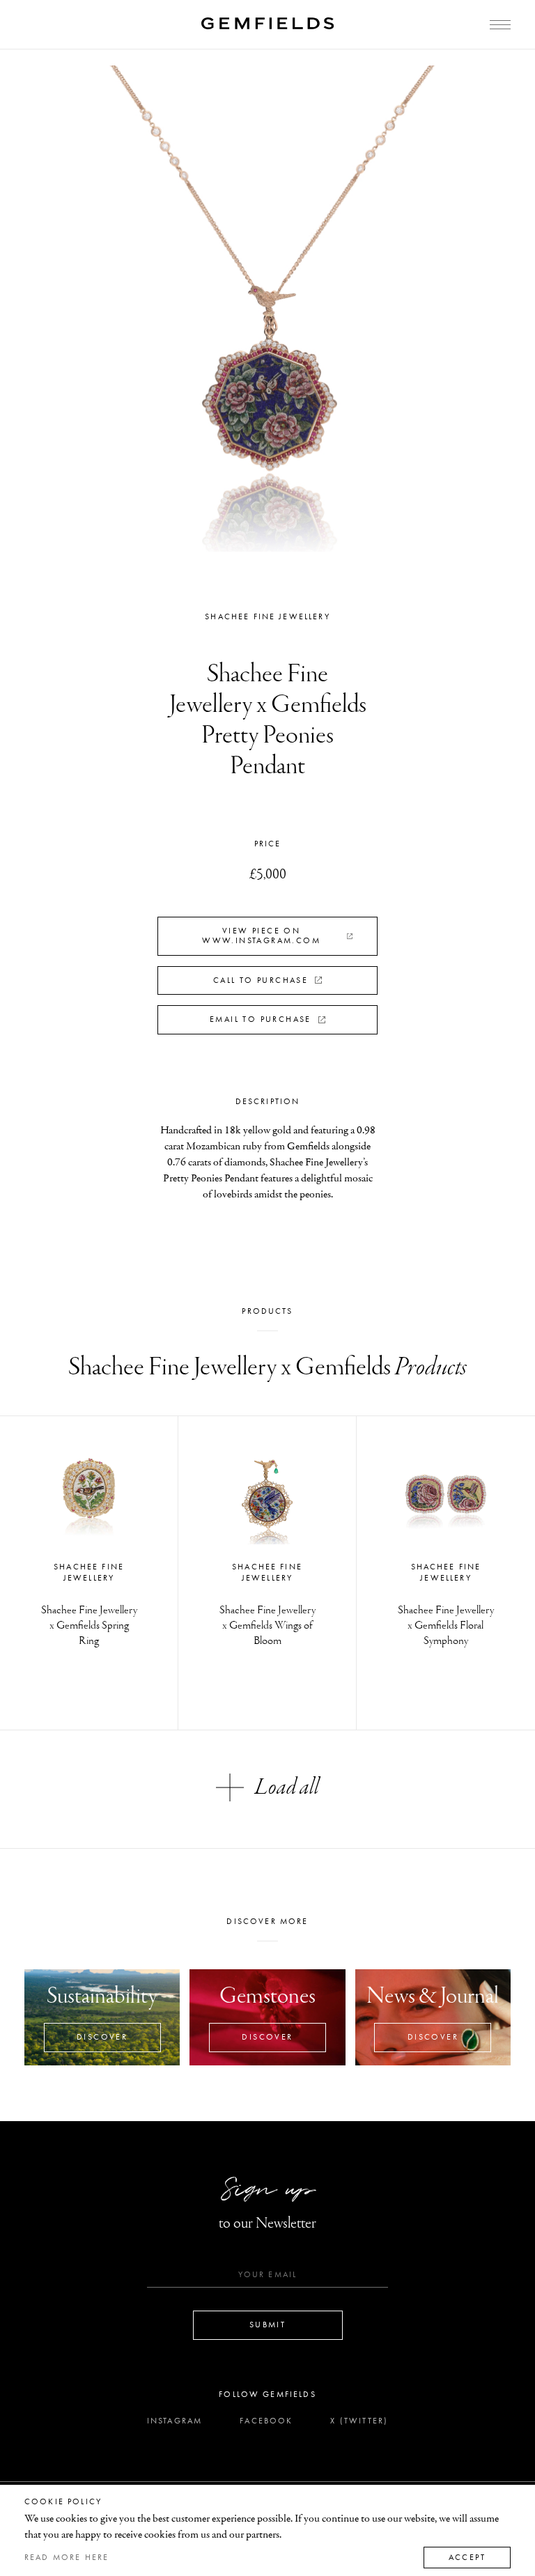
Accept (467, 2557)
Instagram (175, 2421)
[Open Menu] (500, 25)
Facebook (266, 2421)
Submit (267, 2325)
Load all (287, 1787)
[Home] (267, 23)
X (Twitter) (359, 2421)
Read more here (67, 2557)
